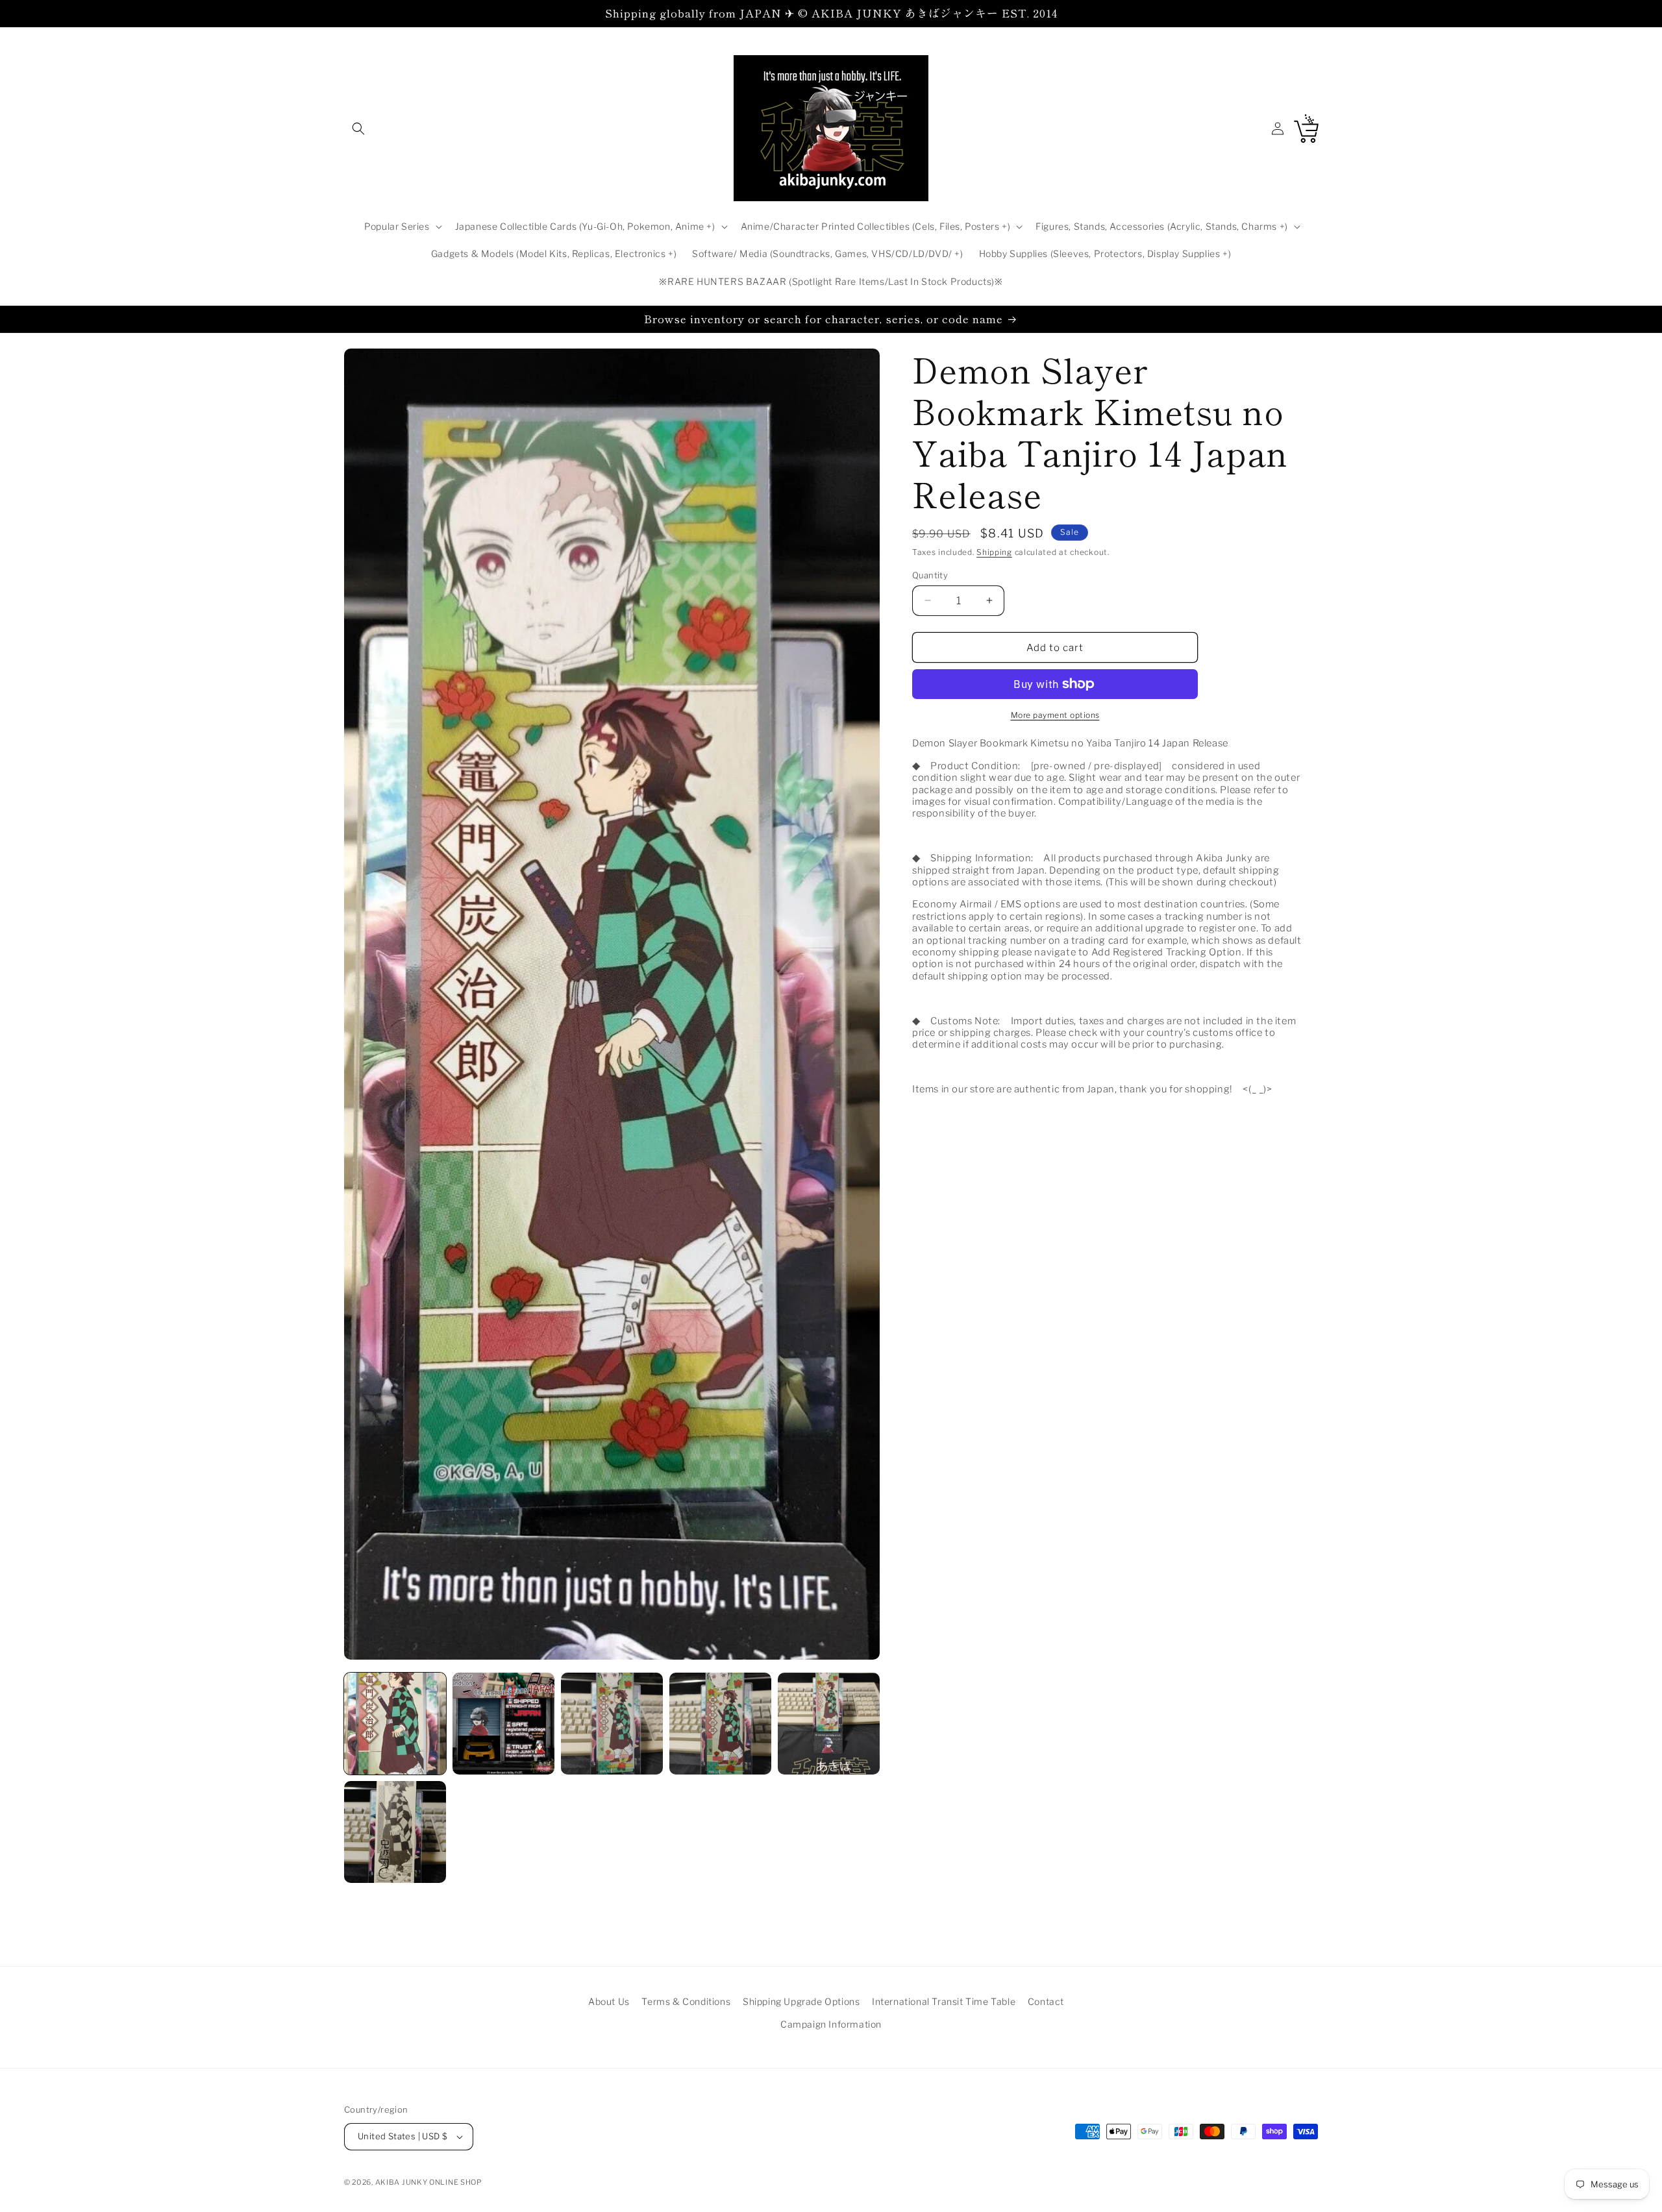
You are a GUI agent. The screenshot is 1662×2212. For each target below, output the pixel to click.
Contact (1046, 2001)
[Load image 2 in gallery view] (503, 1724)
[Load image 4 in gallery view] (720, 1724)
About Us (609, 2001)
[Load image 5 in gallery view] (829, 1724)
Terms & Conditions (686, 2001)
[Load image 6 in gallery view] (395, 1832)
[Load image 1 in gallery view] (395, 1724)
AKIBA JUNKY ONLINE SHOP (429, 2182)
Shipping (994, 552)
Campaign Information (831, 2024)
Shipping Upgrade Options (801, 2001)
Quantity (930, 574)
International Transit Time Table (944, 2001)
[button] (358, 129)
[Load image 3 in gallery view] (612, 1724)
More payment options (1055, 715)
